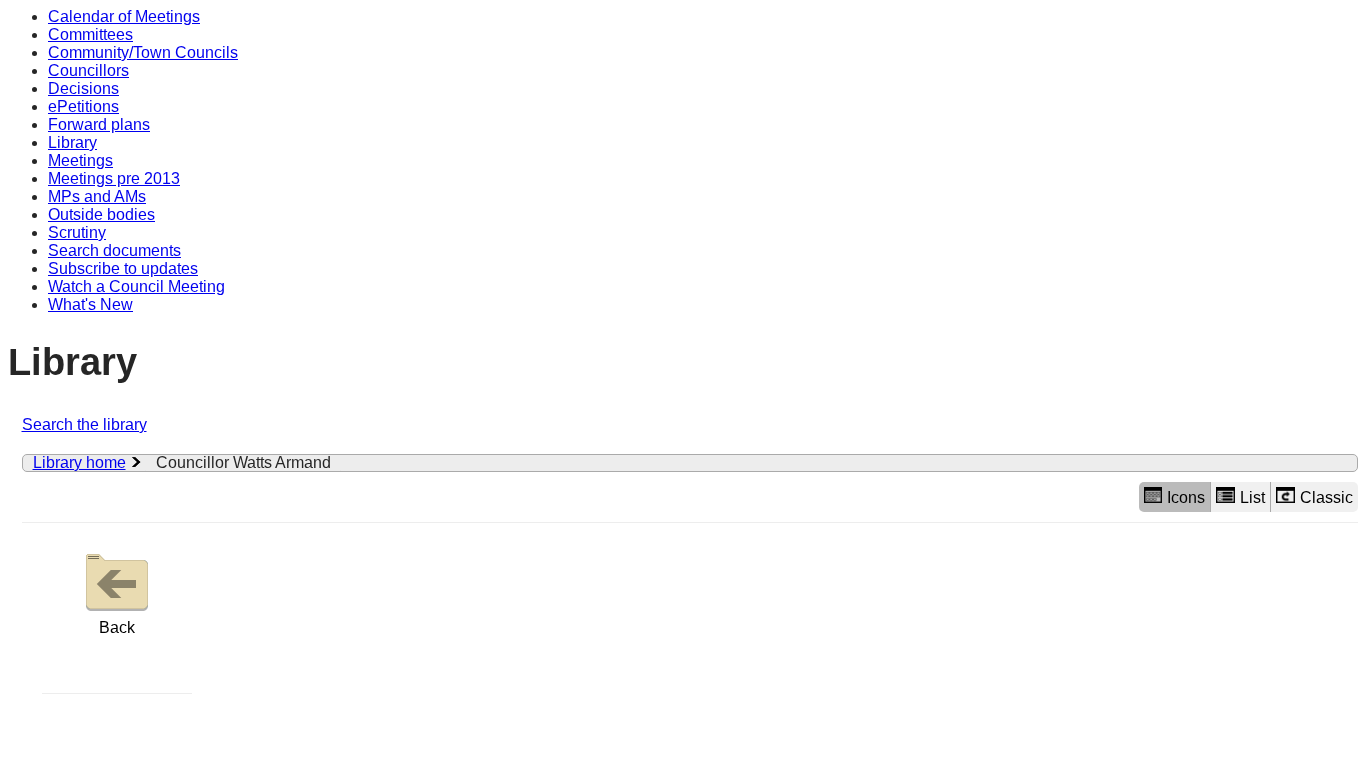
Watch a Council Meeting (136, 286)
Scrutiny (77, 232)
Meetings (80, 160)
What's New (90, 304)
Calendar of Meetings (124, 16)
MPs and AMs (97, 196)
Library (72, 142)
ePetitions (83, 106)
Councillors (88, 70)
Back (117, 627)
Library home (79, 462)
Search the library (84, 424)
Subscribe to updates (123, 268)
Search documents (114, 250)
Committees (90, 34)
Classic (1326, 497)
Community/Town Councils (143, 52)
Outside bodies (101, 214)
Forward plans (99, 124)
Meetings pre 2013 (114, 178)
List (1252, 497)
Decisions (83, 88)
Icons (1186, 497)
